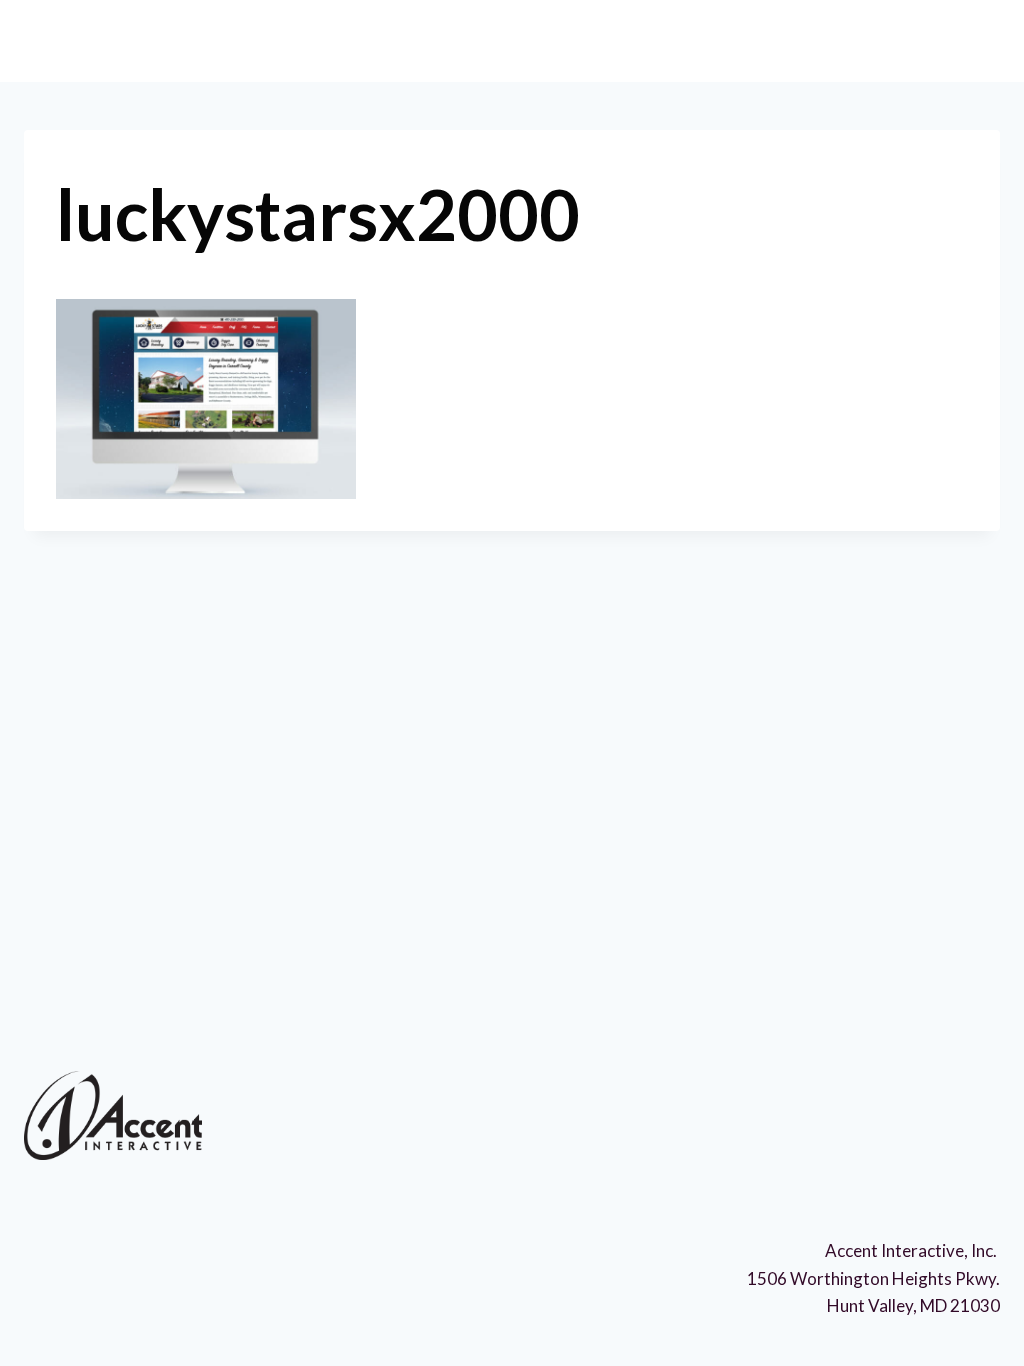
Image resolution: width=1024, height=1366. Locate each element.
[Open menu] (970, 39)
